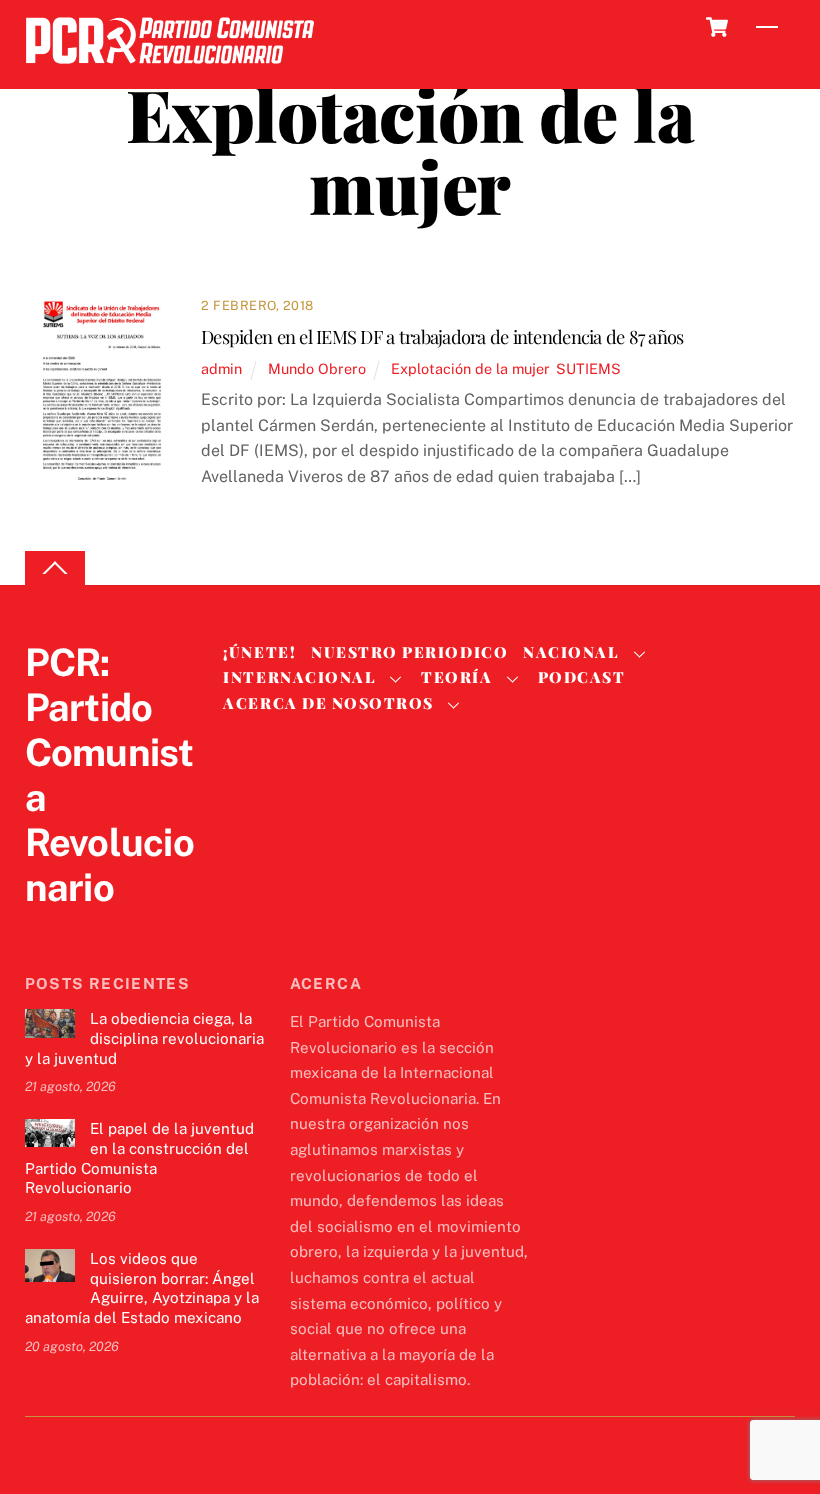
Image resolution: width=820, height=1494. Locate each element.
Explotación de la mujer (470, 368)
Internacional (299, 677)
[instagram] (141, 928)
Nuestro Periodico (409, 652)
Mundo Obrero (317, 368)
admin (221, 368)
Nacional (571, 652)
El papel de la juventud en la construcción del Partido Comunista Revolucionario (139, 1158)
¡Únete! (259, 652)
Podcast (582, 677)
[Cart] (717, 27)
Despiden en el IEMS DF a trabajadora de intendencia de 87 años (442, 336)
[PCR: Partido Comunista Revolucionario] (170, 69)
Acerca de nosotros (328, 703)
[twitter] (45, 928)
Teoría (456, 677)
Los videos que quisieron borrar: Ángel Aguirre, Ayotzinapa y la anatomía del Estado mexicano (142, 1288)
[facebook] (93, 928)
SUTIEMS (588, 368)
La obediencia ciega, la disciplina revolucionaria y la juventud (144, 1038)
